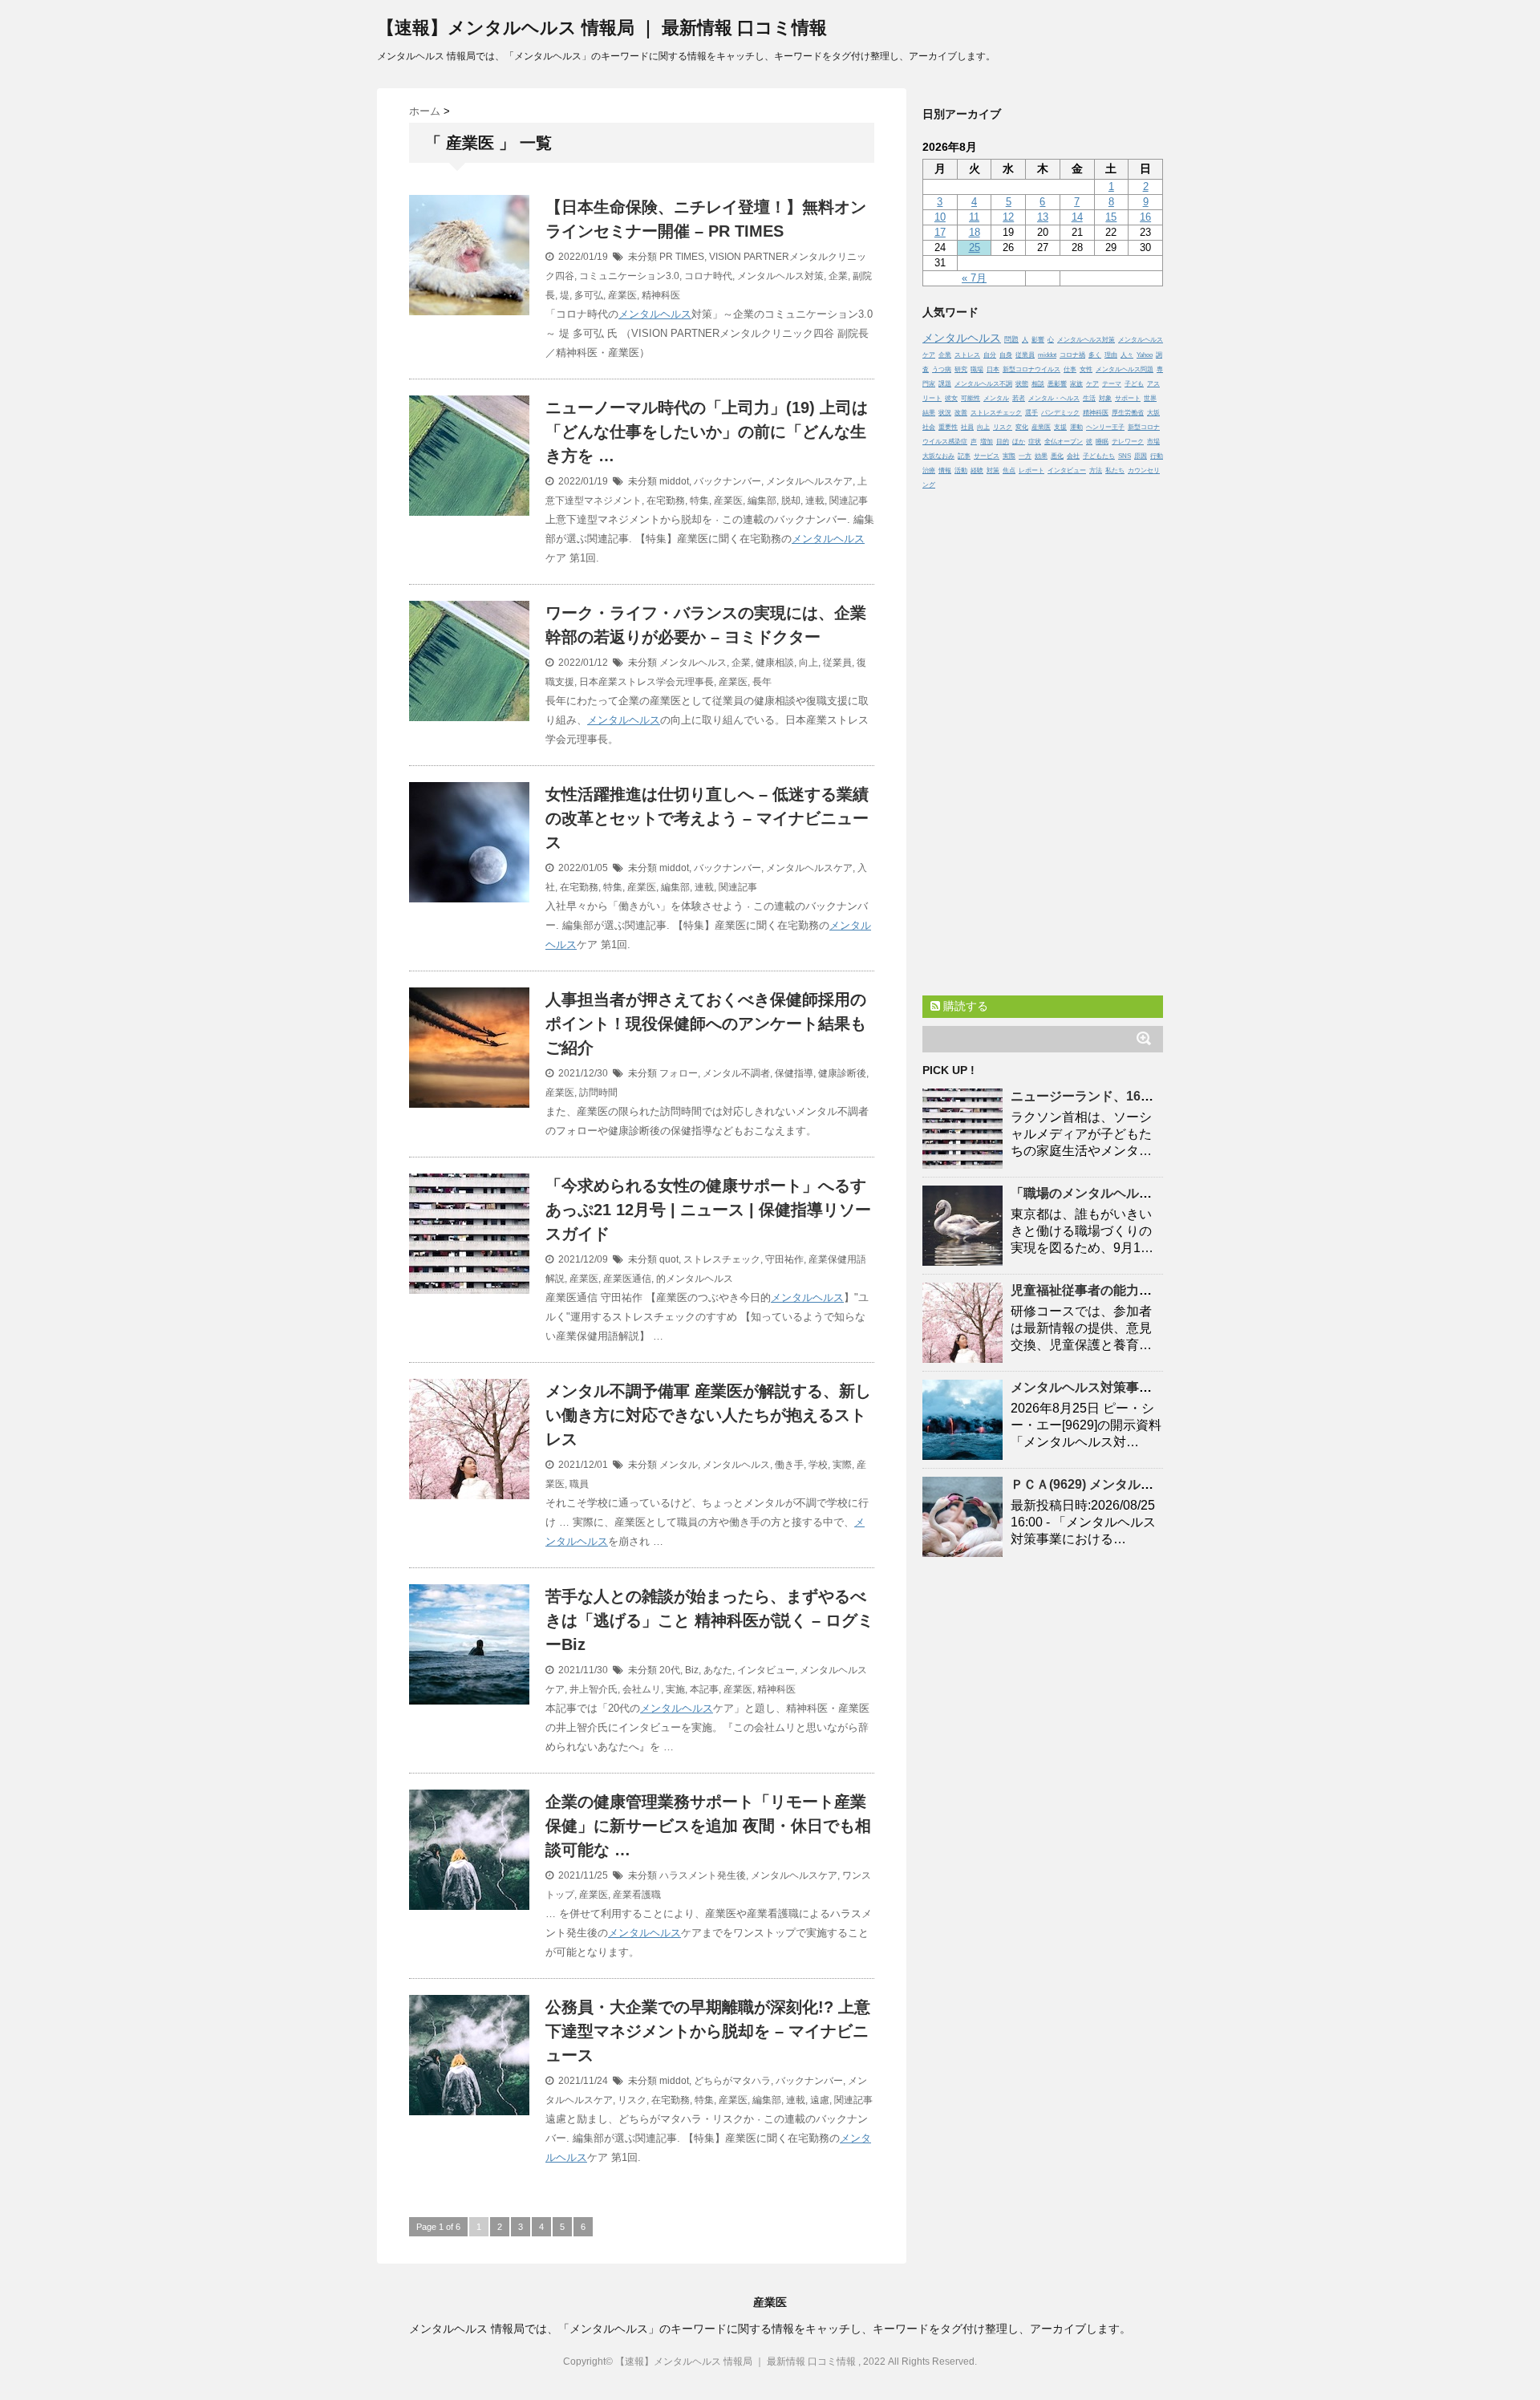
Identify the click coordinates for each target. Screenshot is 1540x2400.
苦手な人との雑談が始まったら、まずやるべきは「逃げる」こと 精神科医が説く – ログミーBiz (709, 1620)
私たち (1115, 470)
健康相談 (775, 663)
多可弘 (589, 295)
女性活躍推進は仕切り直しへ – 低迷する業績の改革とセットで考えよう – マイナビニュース (707, 818)
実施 (675, 1689)
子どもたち (1099, 456)
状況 (945, 413)
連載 (815, 501)
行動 (1157, 456)
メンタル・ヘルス (1054, 398)
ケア (1092, 384)
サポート (1128, 398)
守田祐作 (784, 1259)
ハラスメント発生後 (703, 1875)
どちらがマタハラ (732, 2081)
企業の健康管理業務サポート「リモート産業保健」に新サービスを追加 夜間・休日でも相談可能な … (708, 1826)
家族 (1076, 384)
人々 (1127, 355)
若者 (1019, 398)
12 (1008, 217)
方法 (1096, 470)
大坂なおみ (938, 456)
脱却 (791, 501)
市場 (1153, 442)
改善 (961, 413)
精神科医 (661, 295)
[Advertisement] (1043, 739)
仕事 (1070, 369)
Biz (692, 1670)
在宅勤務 (666, 501)
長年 (762, 682)
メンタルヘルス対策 (780, 276)
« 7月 (974, 278)
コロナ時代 (708, 276)
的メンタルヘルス (695, 1279)
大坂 (1153, 413)
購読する (964, 1006)
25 (975, 247)
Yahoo (1145, 355)
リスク (632, 2100)
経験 (977, 470)
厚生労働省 (1128, 413)
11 (974, 217)
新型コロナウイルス (1031, 369)
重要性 (948, 427)
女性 (1086, 369)
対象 (1105, 398)
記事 (964, 456)
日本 (993, 369)
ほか (1019, 442)
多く (1095, 355)
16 (1145, 217)
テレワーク (1128, 442)
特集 (699, 501)
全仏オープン (1064, 442)
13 (1043, 217)
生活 (1089, 398)
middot (674, 481)
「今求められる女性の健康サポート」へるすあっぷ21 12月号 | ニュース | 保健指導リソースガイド (708, 1210)
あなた (718, 1670)
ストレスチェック (722, 1259)
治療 (929, 470)
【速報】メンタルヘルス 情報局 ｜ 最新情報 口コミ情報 (602, 28)
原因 (1141, 456)
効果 (1041, 456)
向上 (808, 663)
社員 (967, 427)
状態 (1022, 384)
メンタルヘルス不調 (983, 384)
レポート (1031, 470)
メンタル (679, 1465)
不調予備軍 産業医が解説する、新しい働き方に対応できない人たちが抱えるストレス (708, 1415)
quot (669, 1259)
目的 (1003, 442)
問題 (1011, 339)
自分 (990, 355)
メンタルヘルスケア (809, 481)
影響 (1038, 340)
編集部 (762, 501)
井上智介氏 (594, 1689)
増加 (987, 442)
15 (1111, 217)
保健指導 (794, 1073)
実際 (842, 1465)
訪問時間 (598, 1093)
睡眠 (1102, 442)
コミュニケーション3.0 (629, 276)
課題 (945, 384)
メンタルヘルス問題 (1125, 369)
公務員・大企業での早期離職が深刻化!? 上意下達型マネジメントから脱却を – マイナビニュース (708, 2031)
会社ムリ (642, 1689)
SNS (1125, 456)
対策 (993, 470)
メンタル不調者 (736, 1073)
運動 (1076, 427)
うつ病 (942, 369)
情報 (945, 470)
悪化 (1057, 456)
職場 (977, 369)
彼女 (951, 398)
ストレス (967, 355)
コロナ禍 (1072, 355)
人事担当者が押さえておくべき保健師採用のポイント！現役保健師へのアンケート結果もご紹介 (706, 1024)
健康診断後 (842, 1073)
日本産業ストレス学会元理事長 (646, 682)
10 (940, 217)
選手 (1031, 413)
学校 (818, 1465)
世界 (1150, 398)
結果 (929, 413)
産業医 (622, 295)
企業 (838, 276)
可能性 (971, 398)
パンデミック (1060, 413)
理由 (1111, 355)
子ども (1134, 384)
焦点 (1009, 470)
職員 (579, 1484)
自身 (1006, 355)
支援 (1060, 427)
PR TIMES (682, 257)
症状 (1035, 442)
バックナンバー (727, 481)
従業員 (837, 663)
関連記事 (849, 501)
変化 (1022, 427)
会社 (1073, 456)
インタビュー (766, 1670)
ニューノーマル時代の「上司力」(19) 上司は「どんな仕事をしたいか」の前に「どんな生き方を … (707, 432)
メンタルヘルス (655, 314)
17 (940, 232)
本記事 (704, 1689)
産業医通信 (627, 1279)
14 (1077, 217)
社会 (929, 427)
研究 (961, 369)
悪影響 (1057, 384)
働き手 (789, 1465)
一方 (1025, 456)
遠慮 (820, 2100)
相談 (1038, 384)
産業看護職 (637, 1895)
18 (975, 232)
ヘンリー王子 (1105, 427)
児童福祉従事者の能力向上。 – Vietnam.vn (1135, 1290)
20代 (670, 1670)
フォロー (679, 1073)
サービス (987, 456)
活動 (961, 470)
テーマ (1112, 384)
